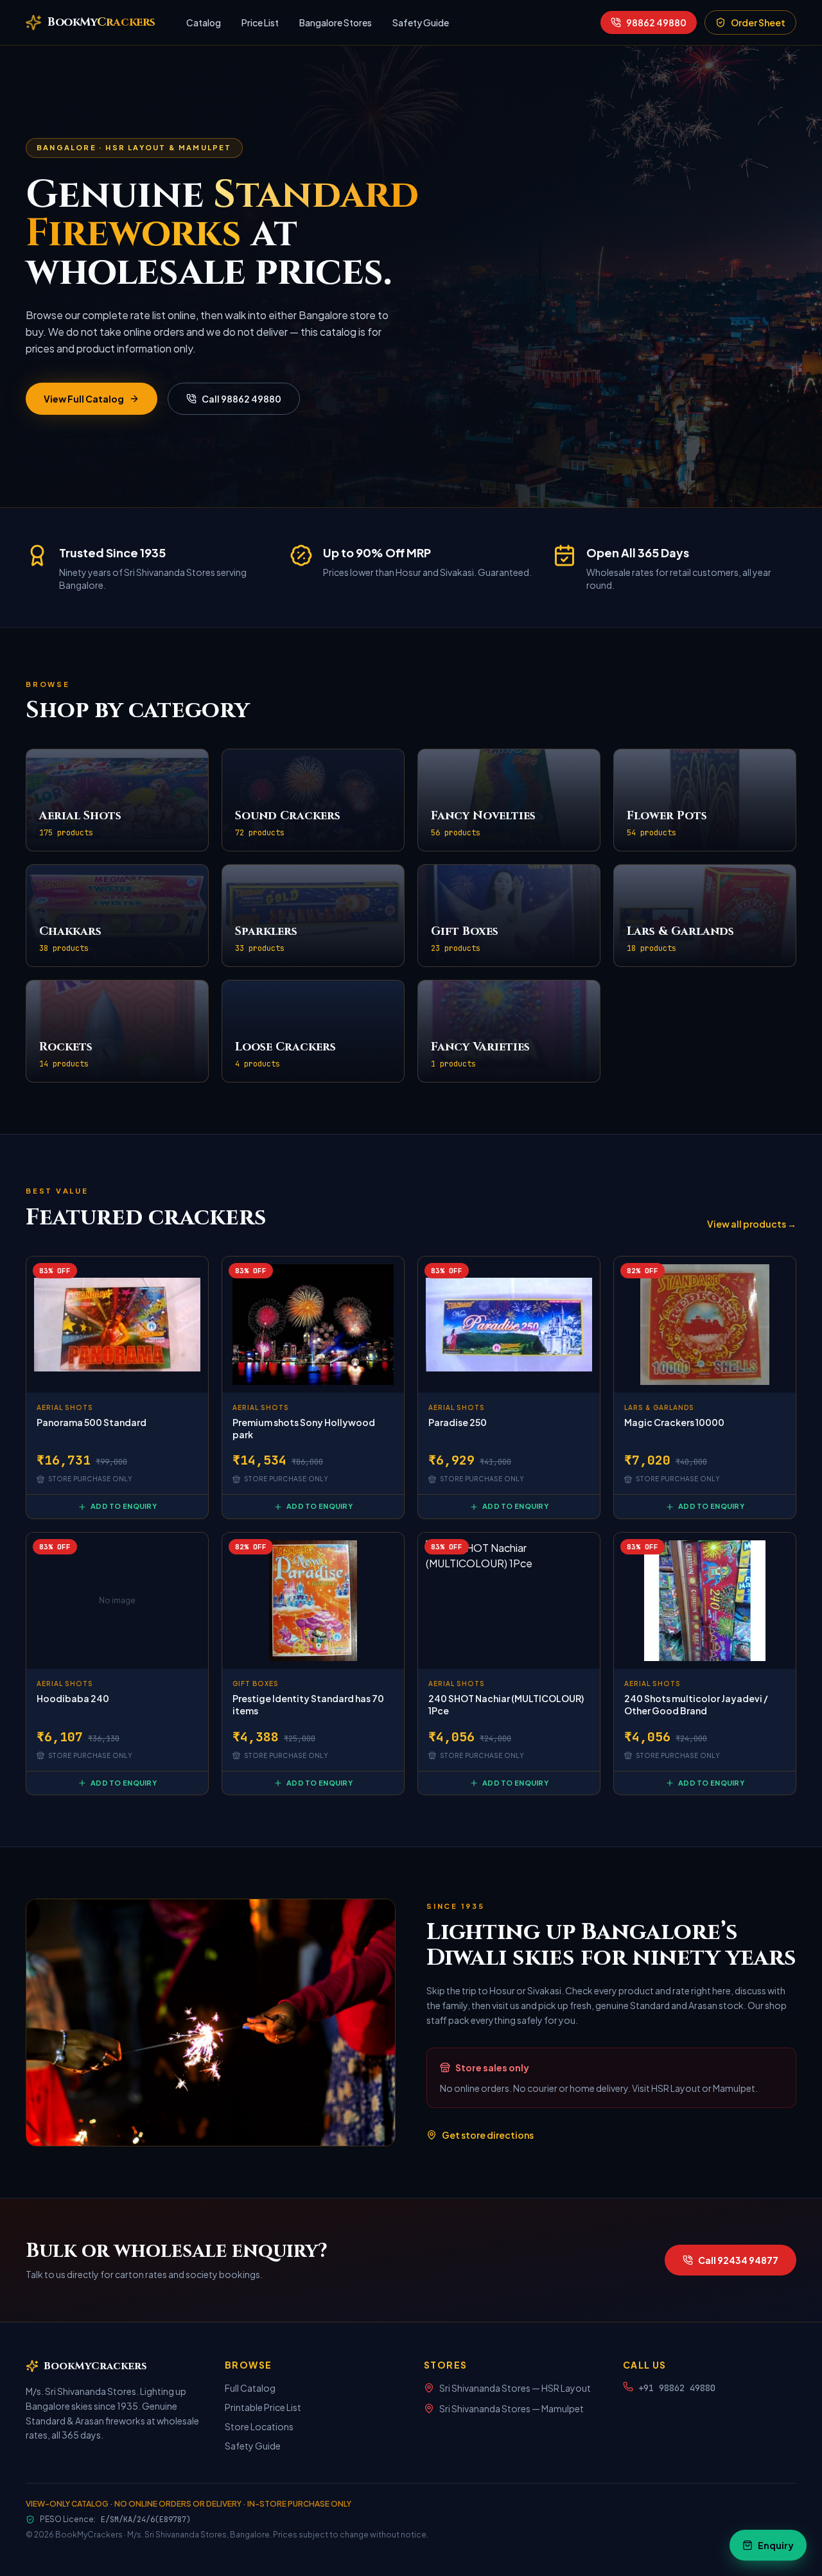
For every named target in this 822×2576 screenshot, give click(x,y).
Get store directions (488, 2135)
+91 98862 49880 (677, 2388)
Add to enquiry (124, 1506)
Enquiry (776, 2545)
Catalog (204, 22)
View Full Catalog (84, 399)
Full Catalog (250, 2388)
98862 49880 (656, 22)
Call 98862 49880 (241, 399)
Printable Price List (263, 2407)
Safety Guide (421, 22)
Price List (260, 22)
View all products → (752, 1224)
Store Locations (259, 2426)
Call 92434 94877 (738, 2260)
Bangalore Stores (336, 22)
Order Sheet (758, 22)
